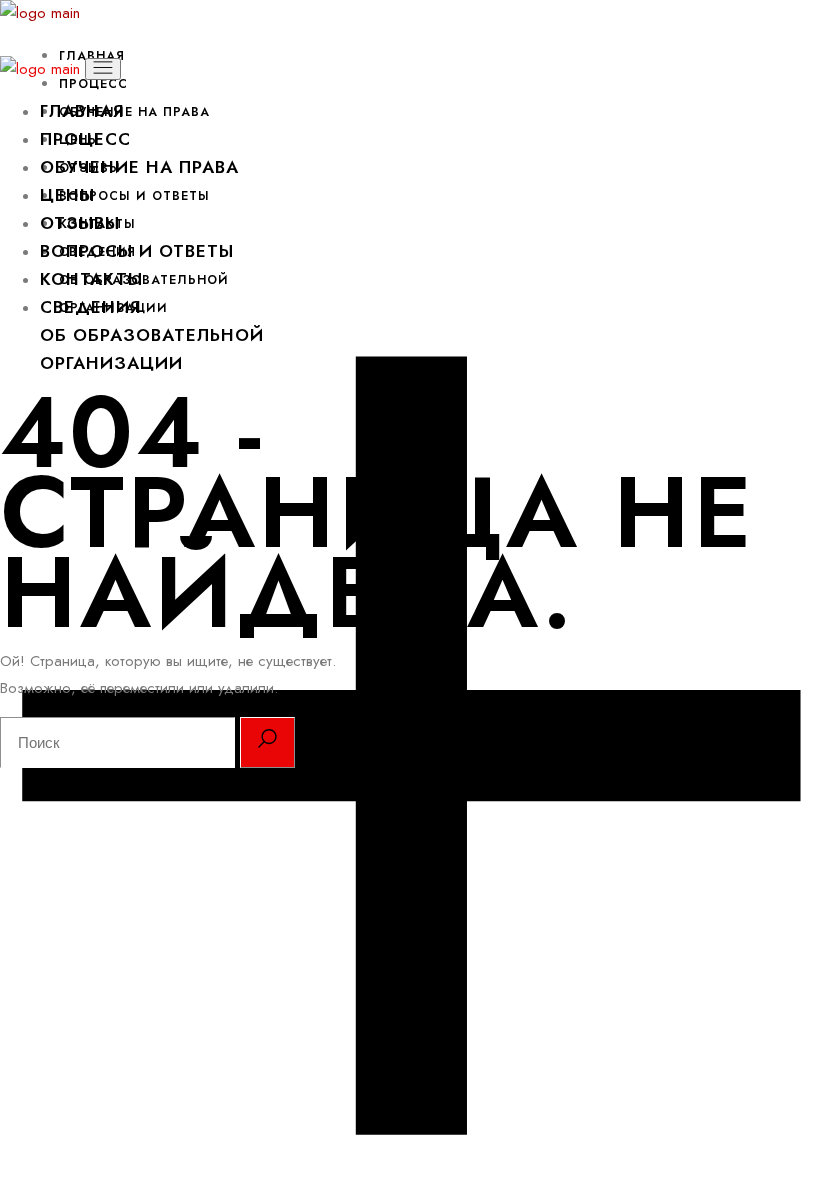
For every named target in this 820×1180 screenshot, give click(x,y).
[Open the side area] (410, 1149)
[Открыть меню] (103, 69)
